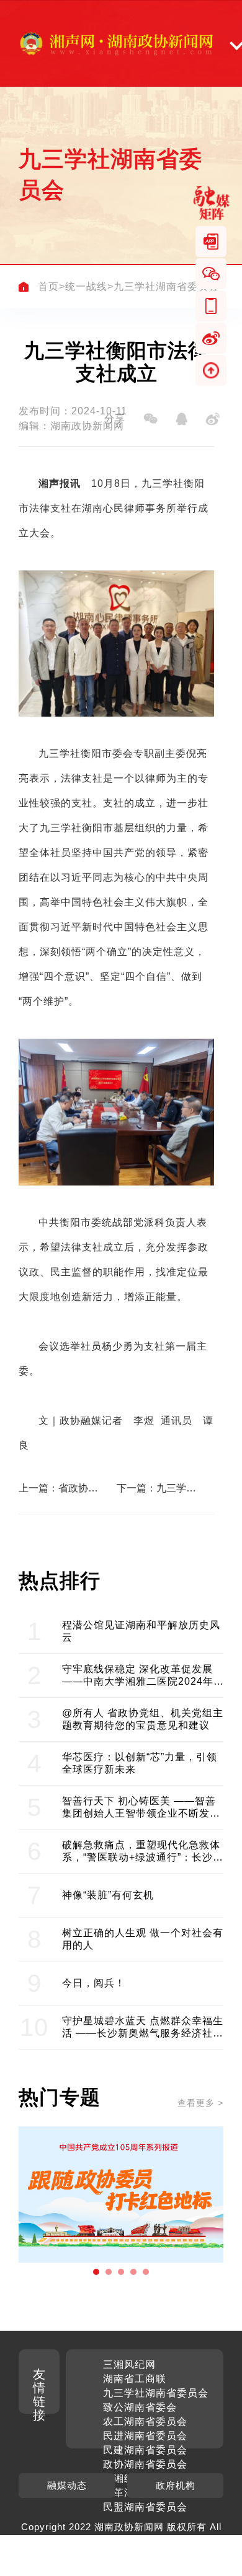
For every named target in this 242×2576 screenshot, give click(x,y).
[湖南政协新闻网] (116, 43)
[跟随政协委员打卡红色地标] (121, 2194)
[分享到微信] (150, 419)
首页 (48, 286)
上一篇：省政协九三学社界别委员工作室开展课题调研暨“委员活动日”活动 (58, 1488)
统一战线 (86, 286)
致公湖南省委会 (140, 2407)
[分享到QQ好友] (181, 419)
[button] (96, 2272)
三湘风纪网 (129, 2364)
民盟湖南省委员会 (145, 2507)
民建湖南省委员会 (145, 2450)
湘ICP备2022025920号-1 (92, 2555)
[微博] (211, 338)
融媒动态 (67, 2485)
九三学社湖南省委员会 (166, 286)
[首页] (24, 287)
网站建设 (173, 2540)
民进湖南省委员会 (145, 2436)
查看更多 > (200, 2103)
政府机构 (176, 2485)
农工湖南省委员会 (145, 2421)
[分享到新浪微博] (212, 419)
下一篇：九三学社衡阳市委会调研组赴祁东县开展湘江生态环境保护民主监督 (156, 1488)
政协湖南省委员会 (145, 2464)
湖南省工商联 (135, 2379)
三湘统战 (124, 2478)
